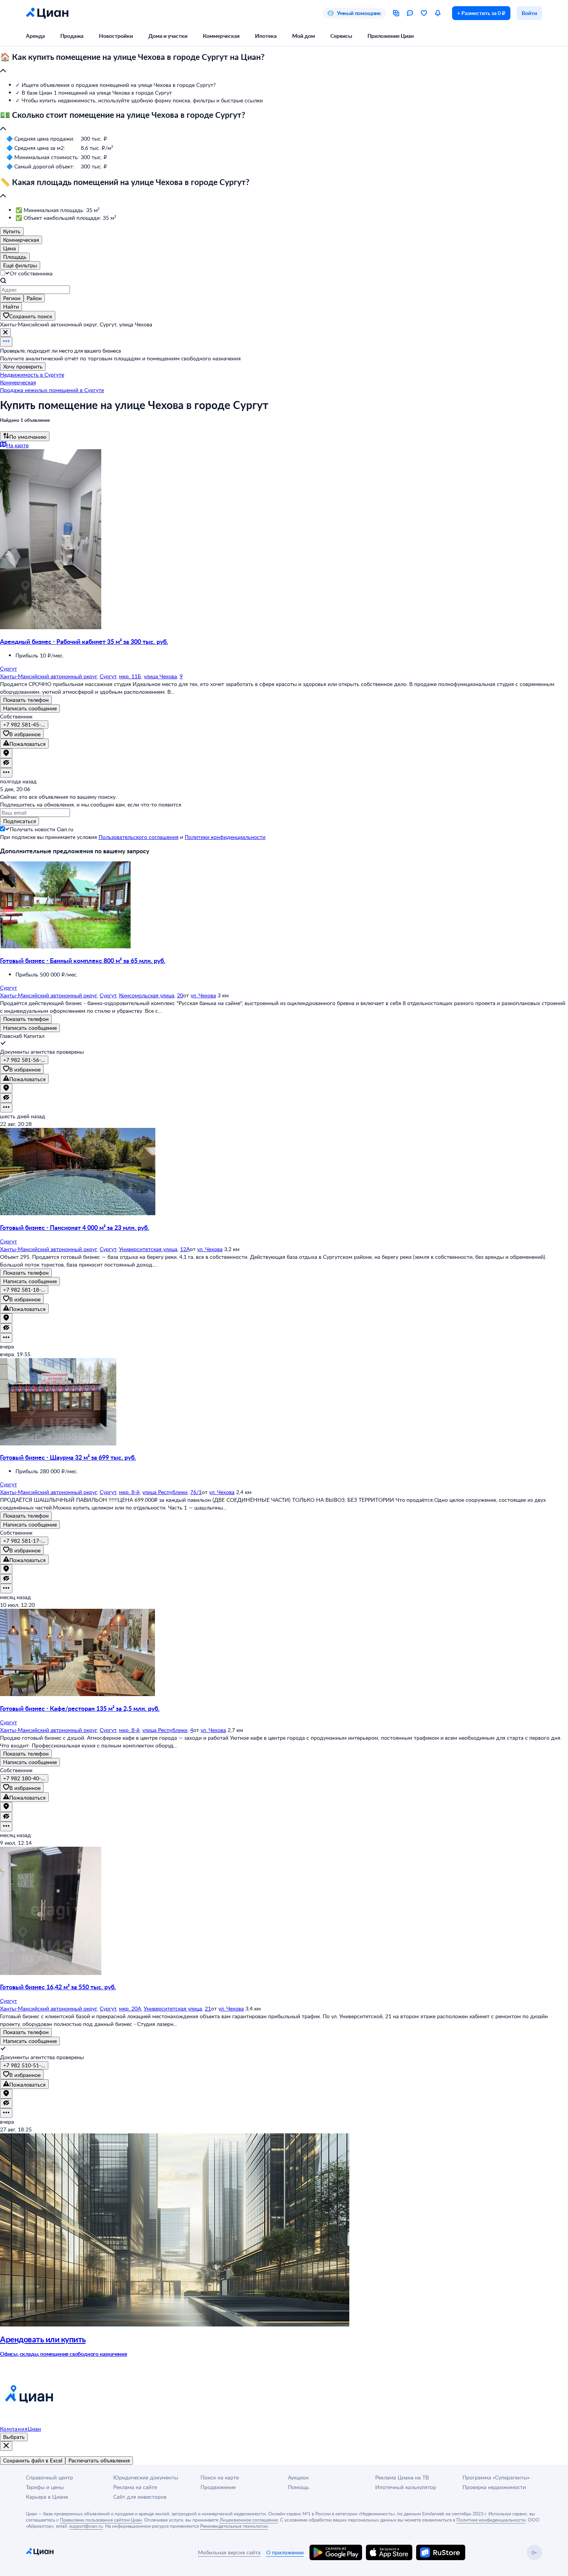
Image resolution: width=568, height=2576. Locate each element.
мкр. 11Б (130, 676)
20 (180, 995)
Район (34, 298)
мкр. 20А (130, 2008)
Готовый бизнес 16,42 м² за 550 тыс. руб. (58, 1987)
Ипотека (266, 36)
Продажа (72, 36)
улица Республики (165, 1492)
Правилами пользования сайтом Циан (101, 2520)
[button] (284, 64)
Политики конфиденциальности (225, 837)
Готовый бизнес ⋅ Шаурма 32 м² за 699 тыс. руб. (68, 1457)
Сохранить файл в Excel (33, 2460)
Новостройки (116, 36)
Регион (12, 298)
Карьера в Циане (47, 2497)
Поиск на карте (220, 2477)
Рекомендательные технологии (234, 2526)
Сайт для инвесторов (140, 2497)
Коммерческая (221, 36)
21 (208, 2008)
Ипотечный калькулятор (406, 2487)
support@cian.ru (86, 2526)
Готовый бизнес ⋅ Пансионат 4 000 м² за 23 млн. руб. (75, 1227)
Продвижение (218, 2487)
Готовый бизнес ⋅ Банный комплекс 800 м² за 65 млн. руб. (83, 960)
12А (185, 1249)
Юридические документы (146, 2477)
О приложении (285, 2552)
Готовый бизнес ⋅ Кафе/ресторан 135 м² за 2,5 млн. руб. (80, 1708)
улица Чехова (160, 676)
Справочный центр (49, 2477)
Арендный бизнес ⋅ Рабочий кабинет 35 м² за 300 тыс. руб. (84, 641)
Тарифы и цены (45, 2487)
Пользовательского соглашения (139, 837)
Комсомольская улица (147, 995)
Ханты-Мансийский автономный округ (48, 676)
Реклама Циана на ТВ (402, 2477)
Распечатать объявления (99, 2460)
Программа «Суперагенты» (496, 2477)
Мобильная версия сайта (229, 2552)
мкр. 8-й (129, 1492)
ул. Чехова (203, 995)
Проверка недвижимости (494, 2487)
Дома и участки (168, 36)
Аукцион (298, 2477)
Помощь (298, 2487)
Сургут (108, 676)
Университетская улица (148, 1249)
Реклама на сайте (135, 2487)
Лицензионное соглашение (249, 2520)
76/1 (196, 1492)
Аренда (35, 36)
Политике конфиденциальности (491, 2520)
